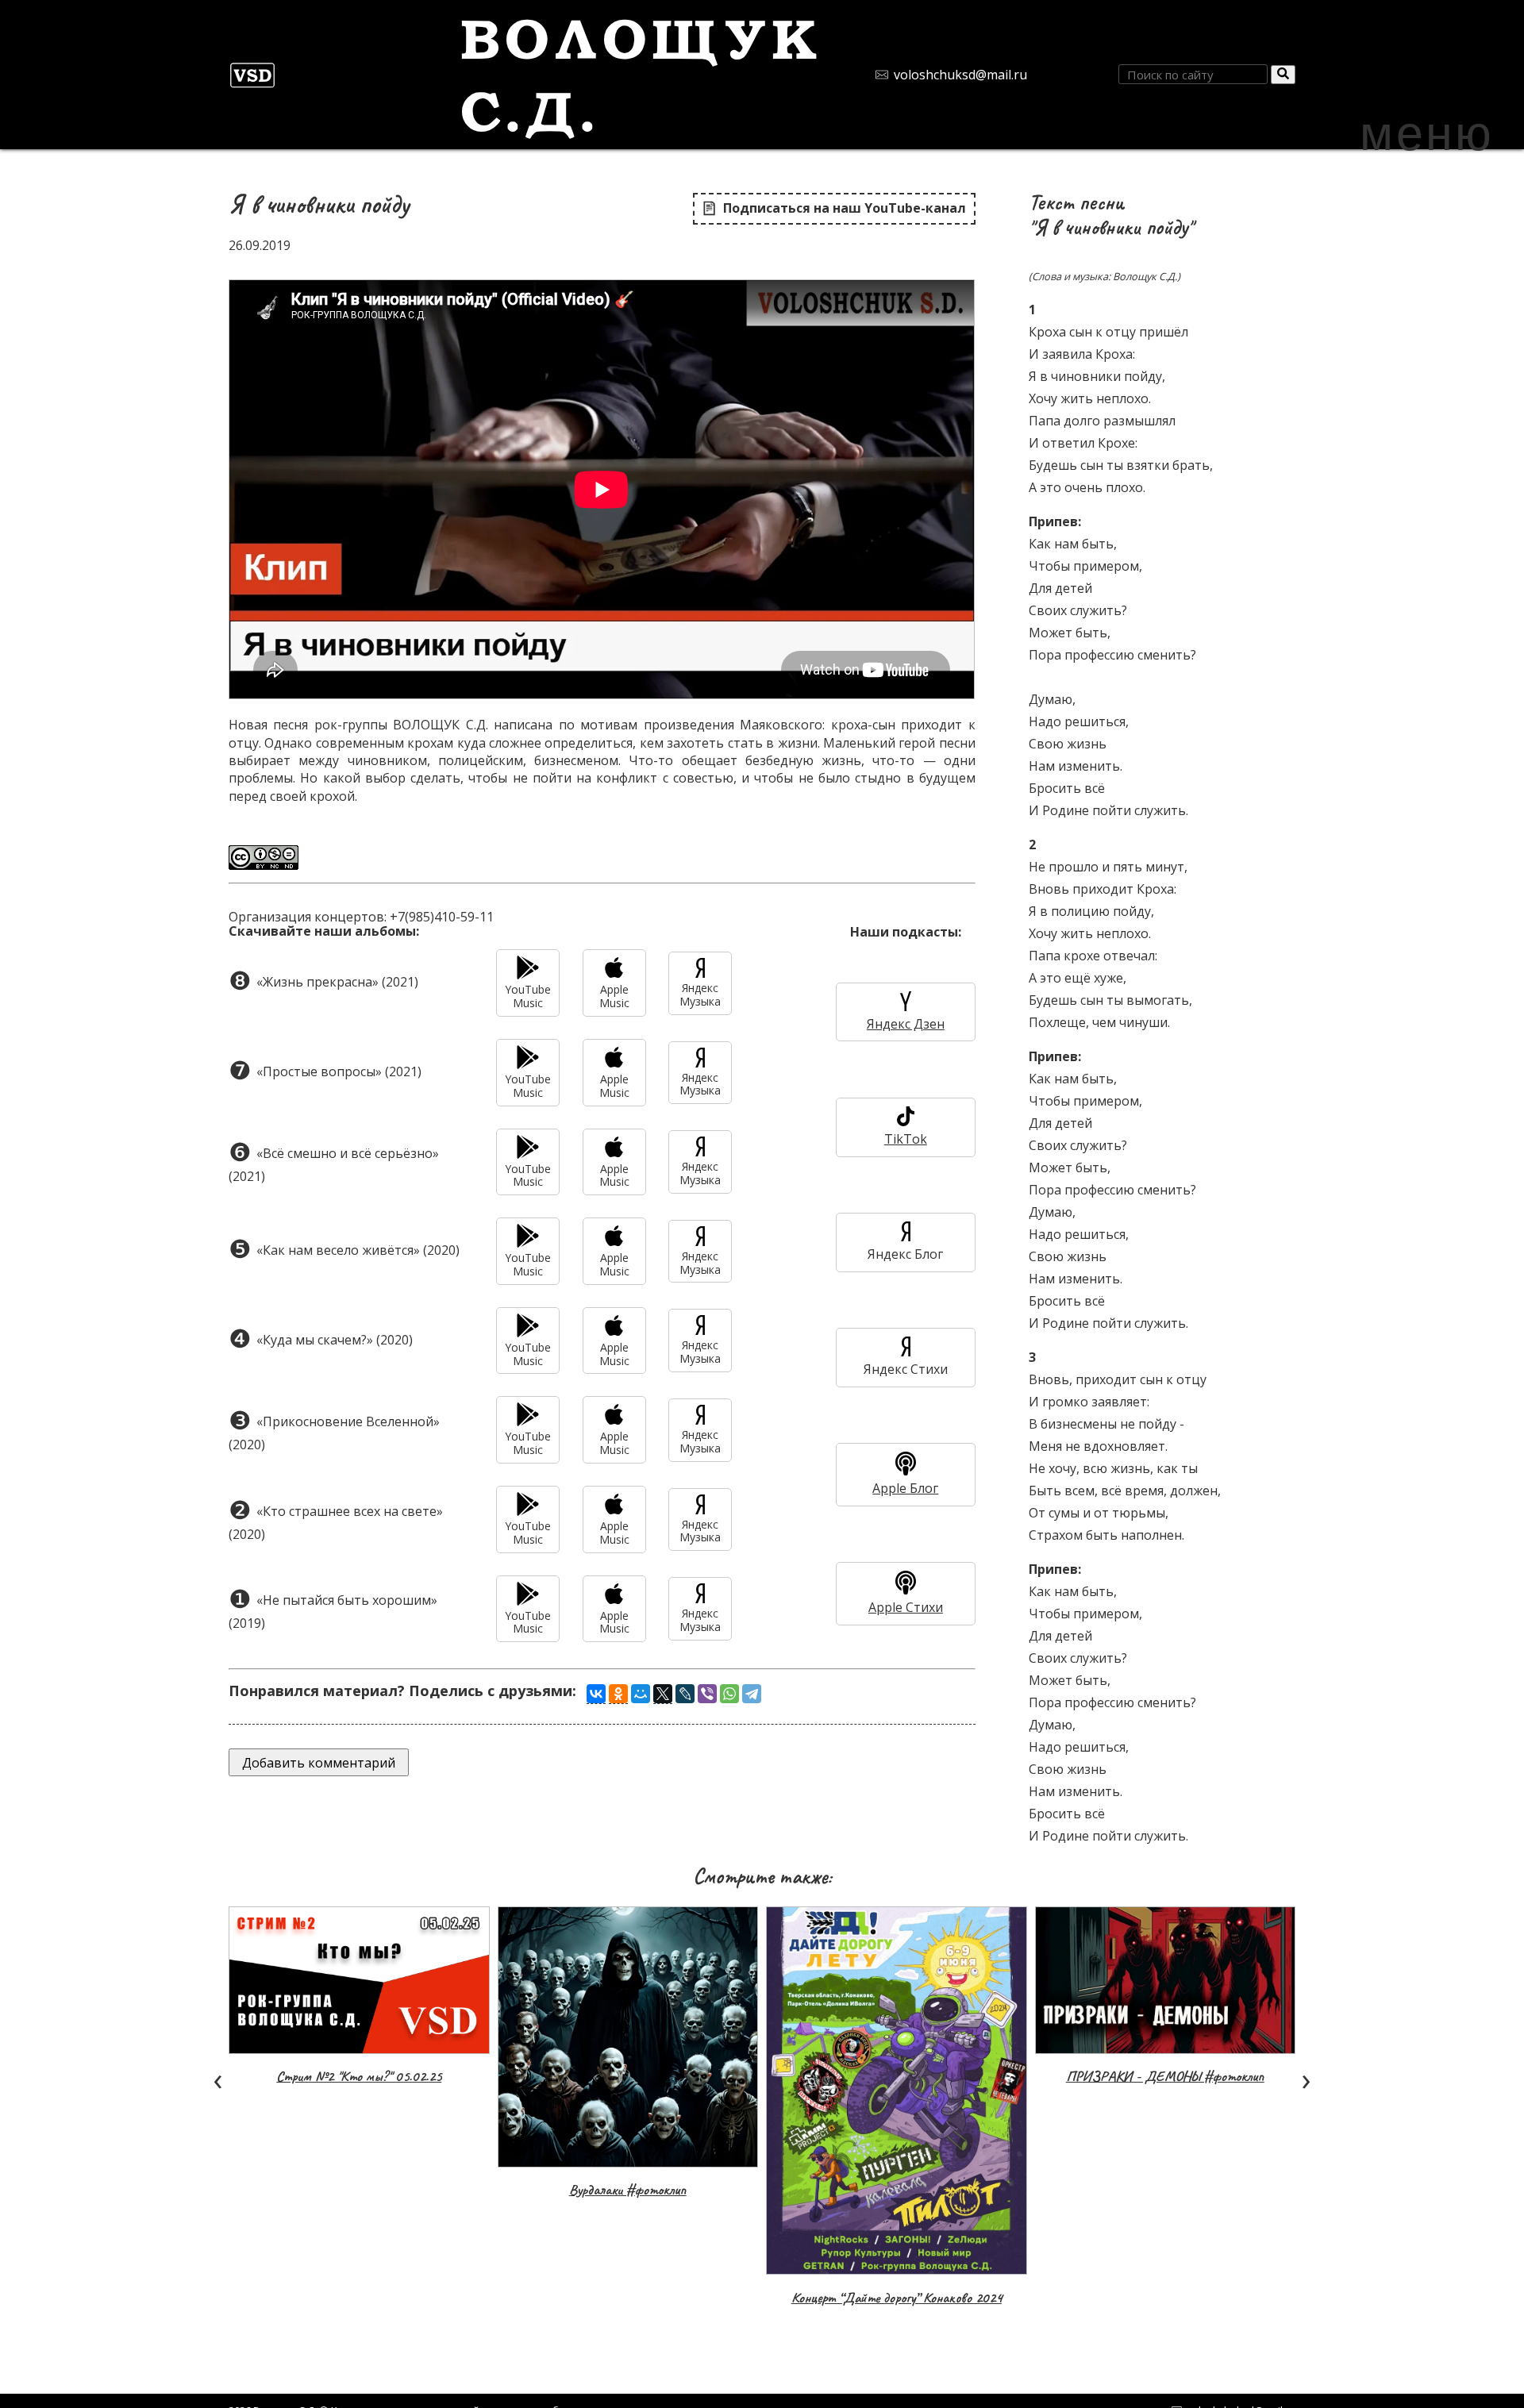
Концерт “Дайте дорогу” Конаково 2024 (897, 2298)
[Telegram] (752, 1694)
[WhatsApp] (729, 1694)
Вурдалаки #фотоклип (628, 2190)
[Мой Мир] (641, 1694)
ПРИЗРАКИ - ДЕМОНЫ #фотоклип (1165, 2076)
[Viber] (707, 1694)
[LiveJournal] (685, 1694)
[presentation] (217, 2078)
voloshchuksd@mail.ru (960, 75)
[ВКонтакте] (596, 1694)
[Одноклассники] (618, 1694)
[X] (663, 1694)
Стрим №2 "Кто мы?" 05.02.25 (359, 2076)
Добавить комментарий (319, 1763)
